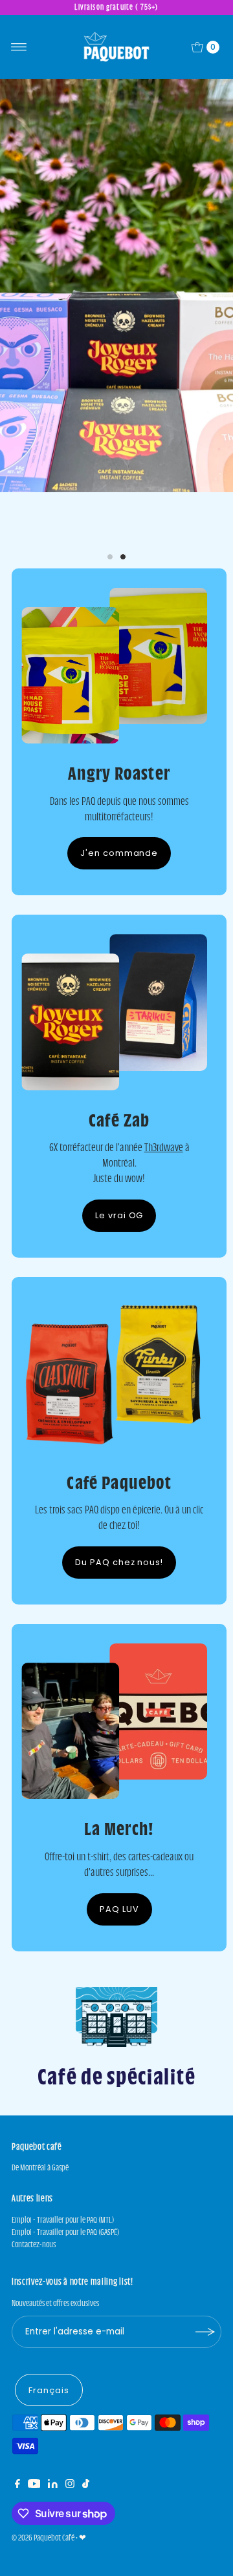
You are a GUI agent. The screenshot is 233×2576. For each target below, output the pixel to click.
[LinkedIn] (53, 2447)
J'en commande (119, 815)
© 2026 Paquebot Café (43, 2499)
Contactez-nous (34, 2206)
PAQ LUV (119, 1870)
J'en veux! (116, 483)
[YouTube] (34, 2447)
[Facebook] (17, 2447)
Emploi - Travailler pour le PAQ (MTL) (63, 2182)
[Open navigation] (19, 47)
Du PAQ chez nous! (119, 1524)
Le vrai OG (119, 1177)
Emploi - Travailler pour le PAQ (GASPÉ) (65, 2194)
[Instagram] (70, 2447)
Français (49, 2352)
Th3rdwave (164, 1109)
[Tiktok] (86, 2447)
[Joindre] (205, 2294)
